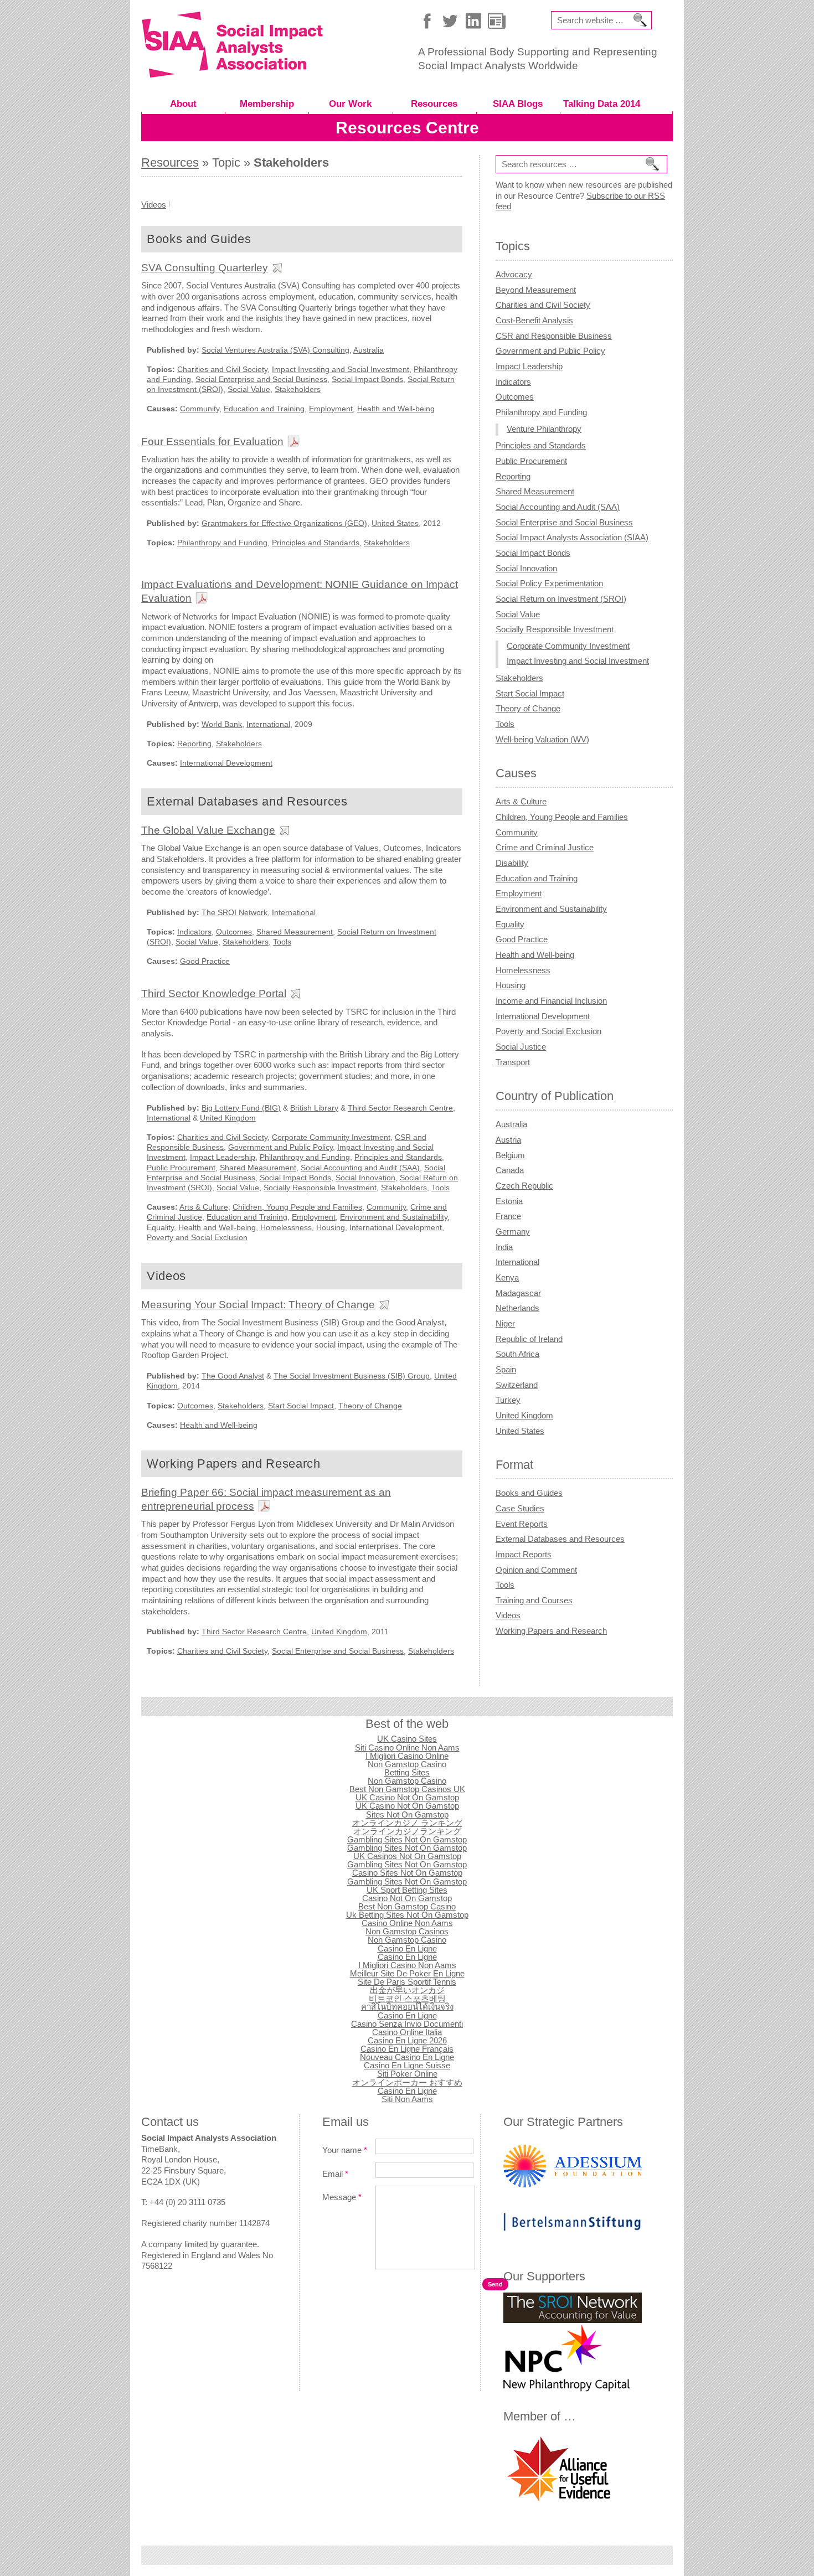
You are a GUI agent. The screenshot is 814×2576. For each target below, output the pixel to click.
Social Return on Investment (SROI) (561, 599)
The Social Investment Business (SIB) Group (352, 1376)
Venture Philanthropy (544, 429)
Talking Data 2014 (602, 104)
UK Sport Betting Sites (407, 1890)
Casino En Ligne (407, 1948)
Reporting (194, 744)
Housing (331, 1227)
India (504, 1247)
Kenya (507, 1277)
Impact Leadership (223, 1157)
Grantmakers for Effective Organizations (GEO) (284, 523)
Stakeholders (298, 389)
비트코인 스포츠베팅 (407, 1998)
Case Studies (520, 1508)
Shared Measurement (295, 932)
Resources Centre (407, 128)
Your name (345, 2150)
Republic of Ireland (529, 1339)
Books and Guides (529, 1493)
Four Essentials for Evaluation (212, 441)
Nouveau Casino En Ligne (407, 2057)
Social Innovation (365, 1178)
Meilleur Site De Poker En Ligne (407, 1973)
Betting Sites (407, 1772)
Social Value (249, 389)
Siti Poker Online (407, 2074)
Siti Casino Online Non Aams (407, 1748)
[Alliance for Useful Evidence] (559, 2502)
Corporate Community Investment (331, 1137)
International (268, 724)
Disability (512, 863)
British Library (314, 1108)
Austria (508, 1140)
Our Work (350, 104)
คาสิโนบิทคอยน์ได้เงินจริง (407, 2007)
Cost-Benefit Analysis (534, 320)
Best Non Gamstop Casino (407, 1906)
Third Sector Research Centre (400, 1108)
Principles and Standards (316, 543)
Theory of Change (370, 1406)
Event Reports (522, 1524)
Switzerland (517, 1385)
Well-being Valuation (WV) (542, 739)
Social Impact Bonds (367, 379)
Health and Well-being (396, 409)
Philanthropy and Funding (222, 543)
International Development (226, 763)
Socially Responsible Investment (320, 1188)
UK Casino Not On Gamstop (407, 1797)
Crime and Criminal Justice (545, 847)
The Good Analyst (233, 1376)
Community (200, 409)
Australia (369, 350)
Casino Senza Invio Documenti (407, 2024)
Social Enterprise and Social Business (261, 379)
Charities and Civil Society (222, 369)
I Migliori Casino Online (407, 1756)
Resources (434, 104)
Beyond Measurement (536, 290)
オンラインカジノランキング (407, 1831)
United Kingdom (228, 1118)
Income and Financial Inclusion (551, 1001)
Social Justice (521, 1047)
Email (335, 2174)
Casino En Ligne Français (407, 2049)
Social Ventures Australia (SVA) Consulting (275, 350)
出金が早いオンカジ (407, 1990)
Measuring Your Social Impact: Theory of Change (258, 1304)
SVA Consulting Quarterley (205, 267)
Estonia (509, 1201)
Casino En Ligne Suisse (407, 2065)
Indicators (194, 932)
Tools (282, 942)
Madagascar (518, 1293)
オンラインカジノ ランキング (407, 1823)
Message (342, 2197)
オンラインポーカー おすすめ (407, 2082)
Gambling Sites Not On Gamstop (407, 1839)
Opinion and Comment (536, 1570)
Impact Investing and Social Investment (341, 369)
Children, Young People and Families (297, 1207)
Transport (513, 1062)
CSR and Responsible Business (554, 336)
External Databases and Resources (560, 1539)
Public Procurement (181, 1168)
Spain (506, 1369)
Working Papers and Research (551, 1631)
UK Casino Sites (407, 1739)
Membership (267, 104)
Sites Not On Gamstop (407, 1814)
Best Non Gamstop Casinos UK (407, 1789)
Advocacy (514, 274)
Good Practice (205, 961)
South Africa (517, 1354)
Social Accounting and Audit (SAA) (360, 1168)
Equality (160, 1227)
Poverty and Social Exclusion (197, 1237)
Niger (505, 1323)
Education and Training (264, 409)
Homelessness (286, 1227)
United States (395, 523)
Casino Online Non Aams (407, 1923)
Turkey (508, 1400)
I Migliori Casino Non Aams (407, 1965)
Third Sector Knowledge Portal (214, 993)
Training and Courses (534, 1600)
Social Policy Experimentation (549, 583)
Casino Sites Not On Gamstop (407, 1873)
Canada (510, 1170)
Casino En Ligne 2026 (407, 2040)
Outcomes (234, 932)
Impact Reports (524, 1554)
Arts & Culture (204, 1207)
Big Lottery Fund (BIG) (241, 1108)
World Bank (222, 724)
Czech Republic (524, 1186)
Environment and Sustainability (394, 1217)
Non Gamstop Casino (407, 1764)
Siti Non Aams (407, 2099)
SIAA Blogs (518, 104)
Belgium (510, 1155)
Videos (154, 205)
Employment (331, 409)
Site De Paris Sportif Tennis (407, 1982)
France (508, 1216)
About (183, 104)
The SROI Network (235, 912)
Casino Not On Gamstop (407, 1898)
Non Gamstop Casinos (407, 1931)
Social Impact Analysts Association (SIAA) (572, 537)
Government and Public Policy (280, 1147)
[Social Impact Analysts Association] (232, 74)
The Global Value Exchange (208, 830)
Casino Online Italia (407, 2032)
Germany (513, 1232)
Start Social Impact (301, 1406)
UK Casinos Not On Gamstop (407, 1856)
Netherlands (517, 1308)
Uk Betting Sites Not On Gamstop (407, 1915)
